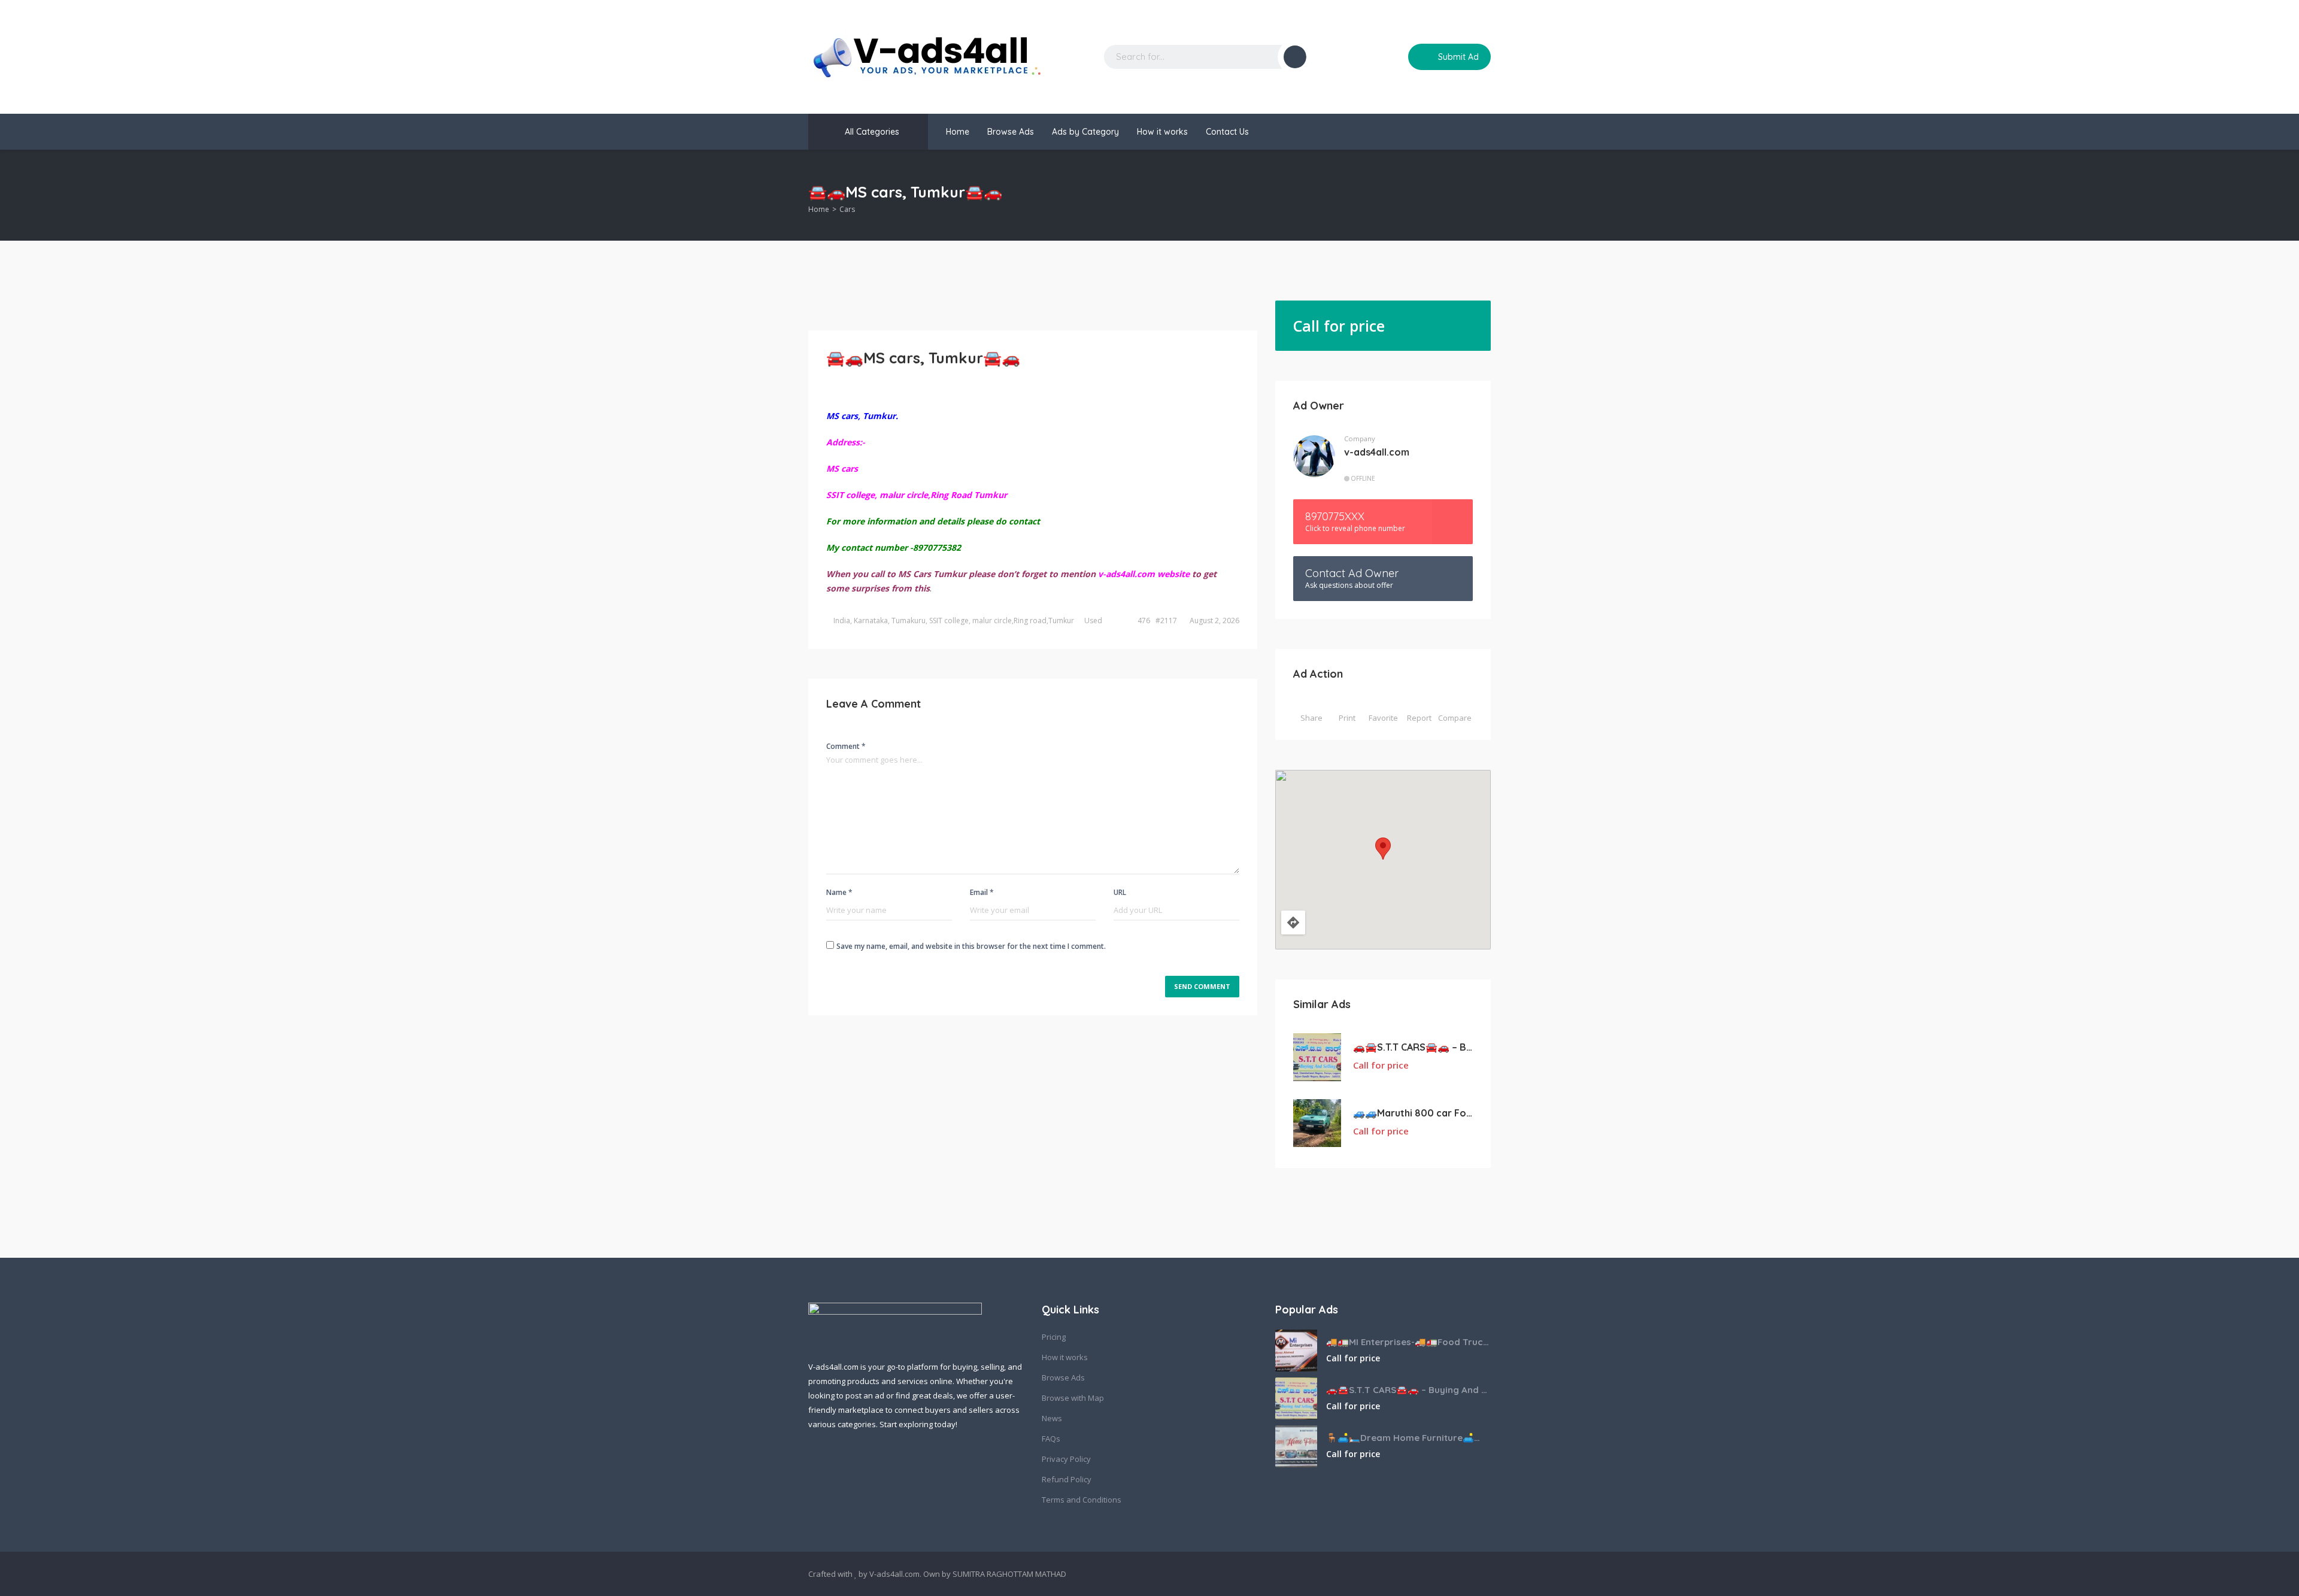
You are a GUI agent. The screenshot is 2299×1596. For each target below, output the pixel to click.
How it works (1162, 132)
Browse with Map (1073, 1398)
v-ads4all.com (1377, 452)
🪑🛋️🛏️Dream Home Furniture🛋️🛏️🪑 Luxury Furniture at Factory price (1408, 1438)
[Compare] (1391, 57)
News (1052, 1418)
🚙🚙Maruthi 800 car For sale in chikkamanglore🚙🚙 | (1413, 1113)
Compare (1455, 718)
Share (1311, 718)
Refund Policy (1067, 1479)
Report (1419, 718)
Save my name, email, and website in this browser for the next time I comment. (971, 946)
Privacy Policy (1066, 1459)
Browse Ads (1011, 132)
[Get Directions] (1293, 923)
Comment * (846, 746)
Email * (982, 892)
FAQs (1051, 1439)
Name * (839, 892)
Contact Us (1227, 132)
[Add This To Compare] (1459, 1066)
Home (958, 132)
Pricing (1054, 1337)
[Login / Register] (1368, 57)
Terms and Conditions (1082, 1500)
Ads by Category (1085, 132)
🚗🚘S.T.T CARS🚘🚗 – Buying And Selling (1413, 1047)
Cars (847, 209)
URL (1120, 892)
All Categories (872, 132)
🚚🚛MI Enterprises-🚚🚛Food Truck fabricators (1408, 1342)
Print (1347, 718)
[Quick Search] (1483, 195)
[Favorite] (1470, 1066)
